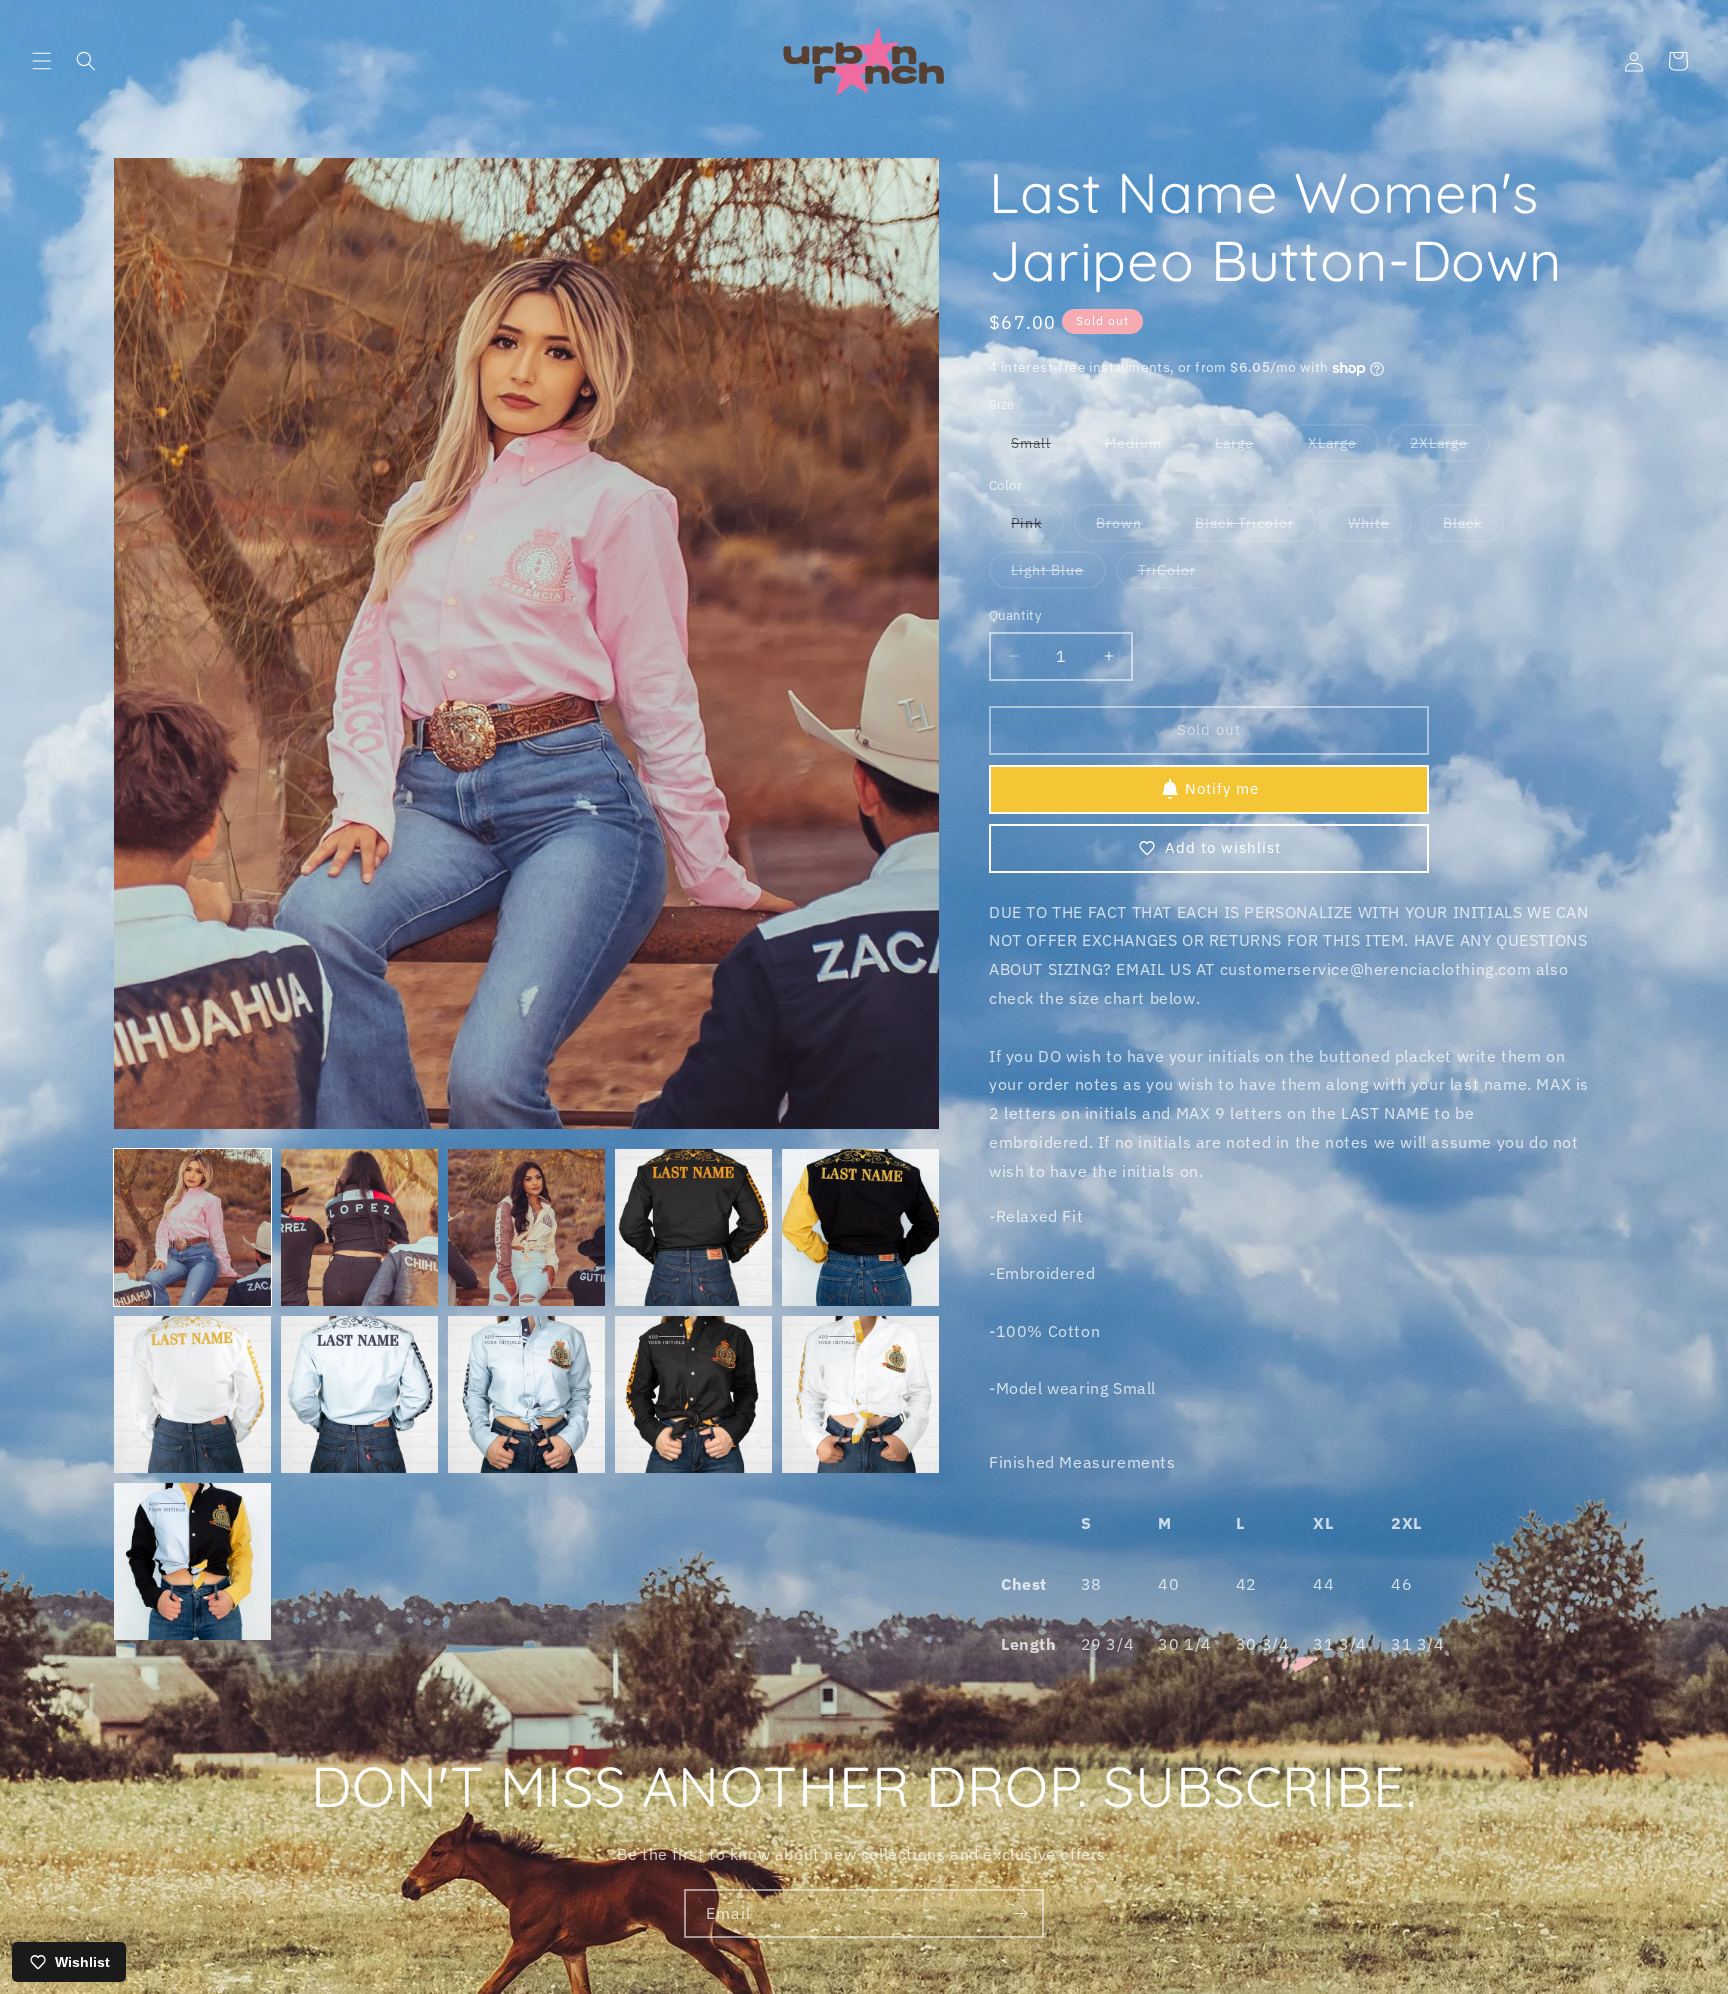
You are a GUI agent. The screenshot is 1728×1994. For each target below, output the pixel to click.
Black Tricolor (1255, 527)
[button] (42, 61)
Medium (1144, 447)
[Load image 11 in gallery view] (192, 1561)
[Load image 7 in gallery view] (359, 1394)
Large (1245, 447)
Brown (1130, 527)
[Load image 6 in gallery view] (192, 1394)
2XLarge (1450, 447)
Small (1042, 447)
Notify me (1222, 788)
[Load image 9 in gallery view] (693, 1394)
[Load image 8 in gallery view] (526, 1394)
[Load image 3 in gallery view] (526, 1227)
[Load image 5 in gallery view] (860, 1227)
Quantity (1015, 615)
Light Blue (1058, 574)
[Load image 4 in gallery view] (693, 1227)
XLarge (1343, 447)
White (1380, 527)
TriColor (1178, 574)
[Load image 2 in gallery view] (359, 1227)
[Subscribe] (1020, 1913)
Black (1473, 527)
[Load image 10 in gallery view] (860, 1394)
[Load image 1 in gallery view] (192, 1227)
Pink (1037, 527)
